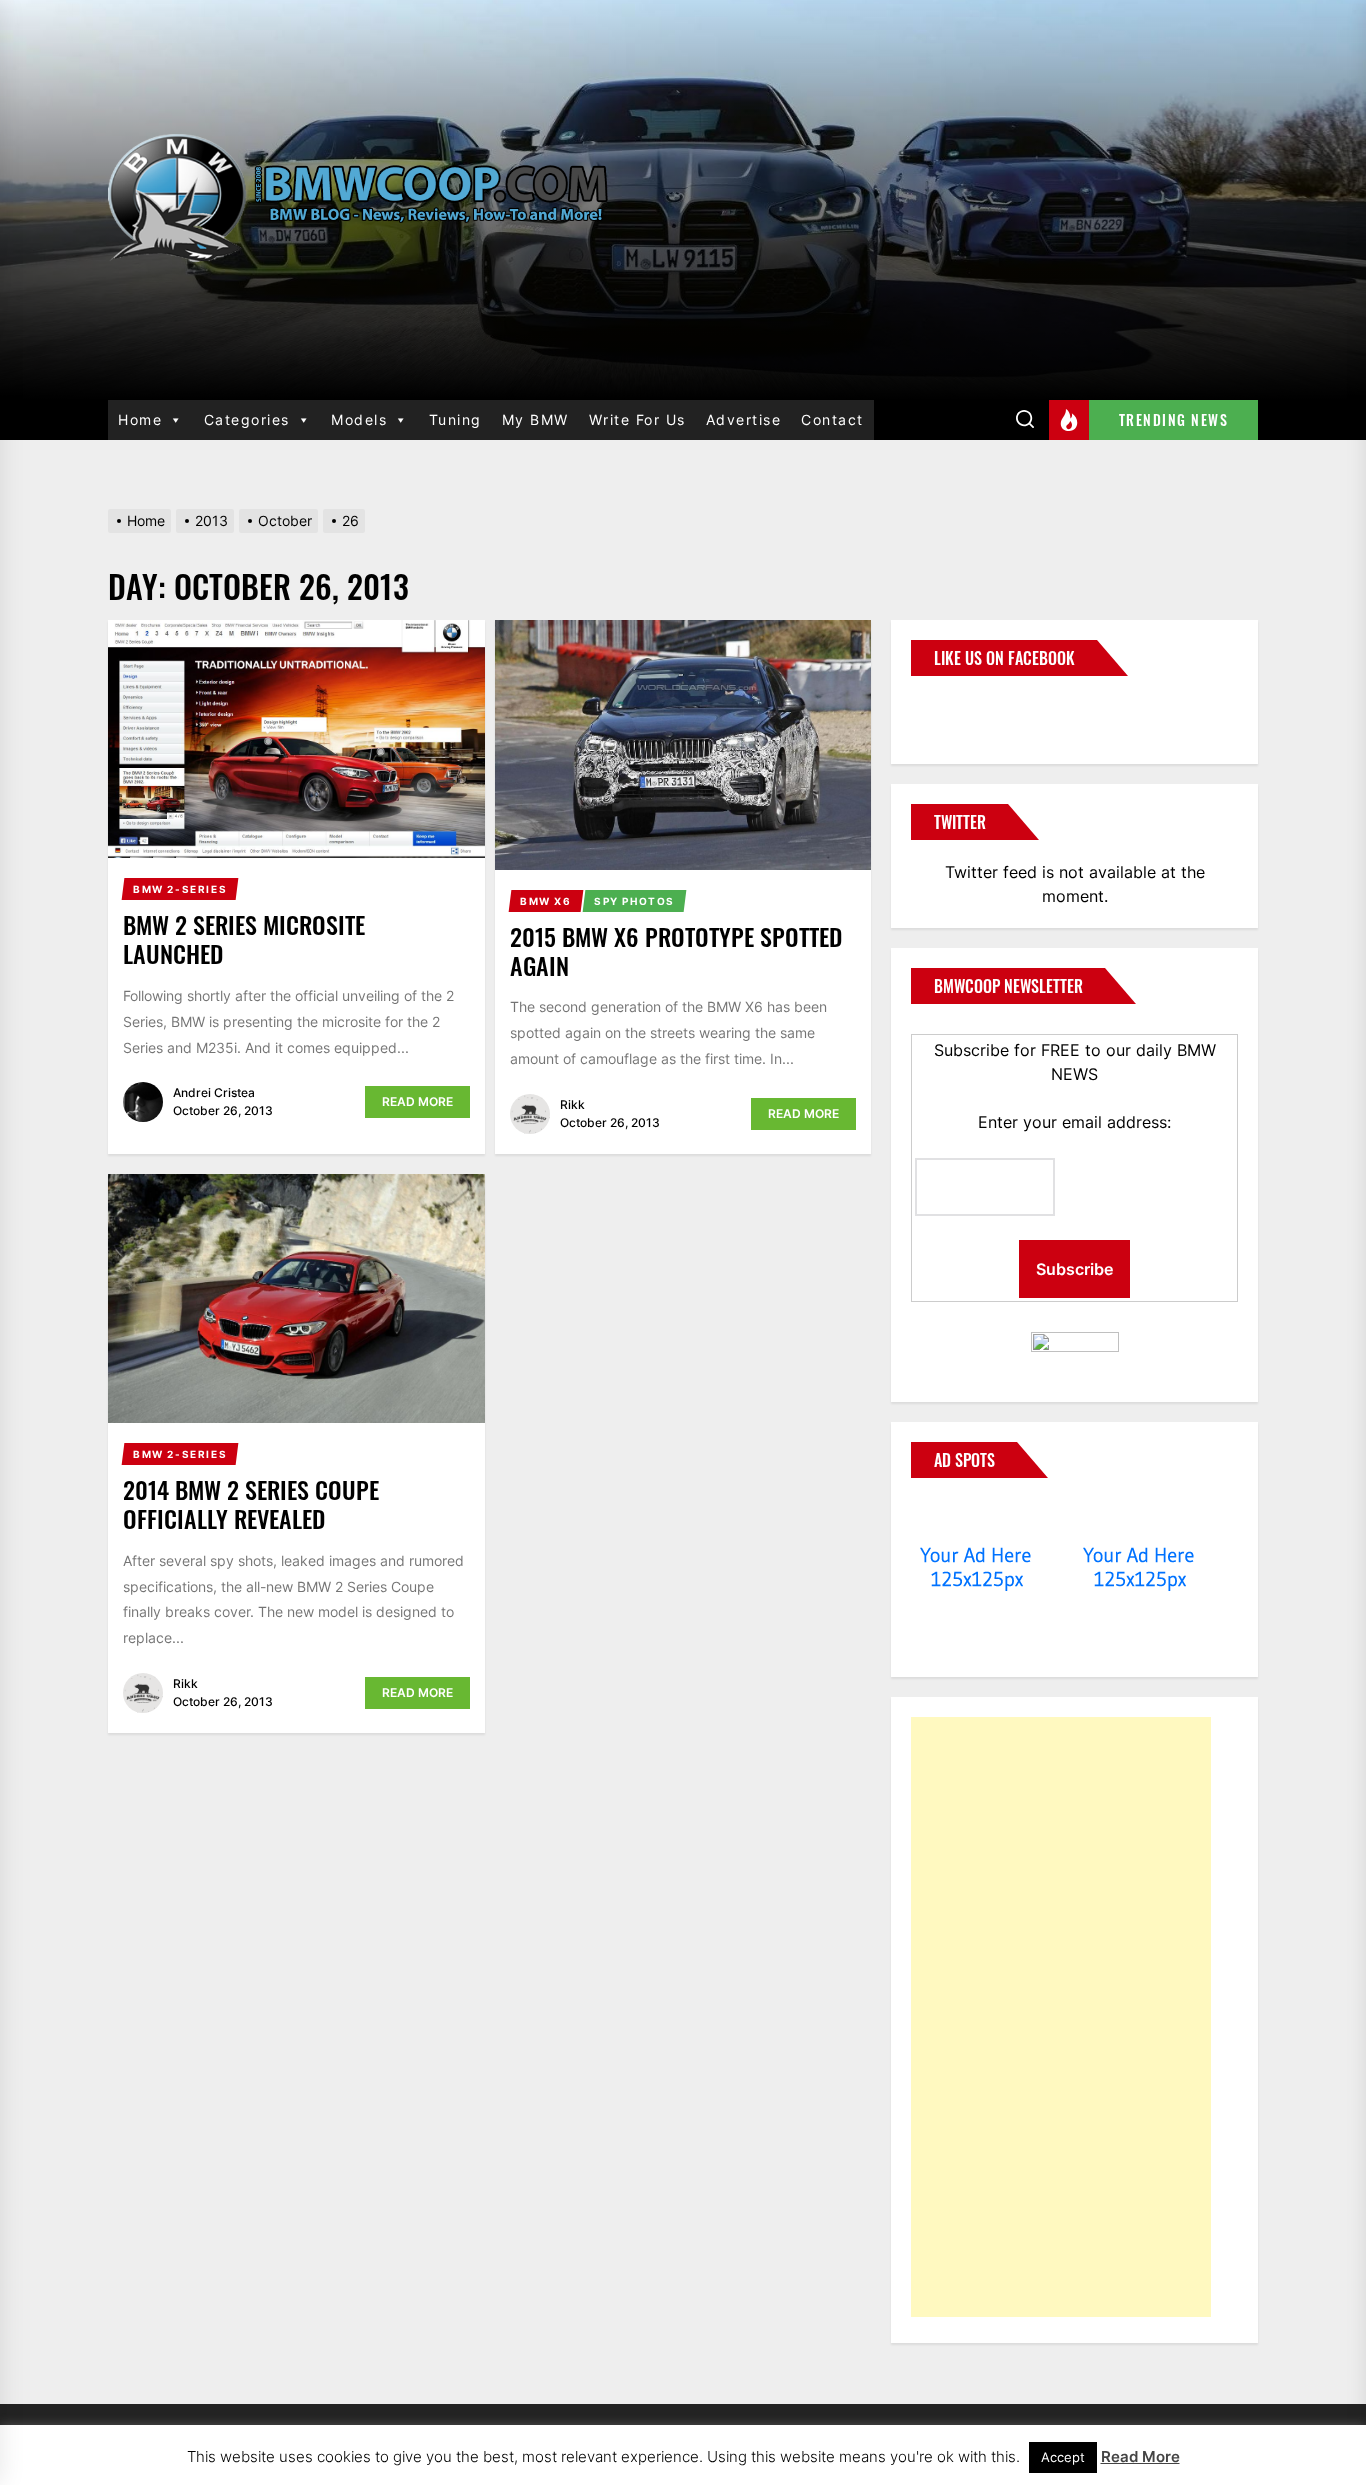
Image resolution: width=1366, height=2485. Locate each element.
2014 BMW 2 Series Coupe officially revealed (251, 1503)
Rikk (572, 1104)
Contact (832, 419)
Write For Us (637, 419)
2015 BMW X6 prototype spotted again (676, 950)
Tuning (455, 419)
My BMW (535, 419)
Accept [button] (1063, 2457)
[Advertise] (976, 1517)
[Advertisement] (1061, 2017)
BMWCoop (975, 708)
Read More (417, 1101)
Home (140, 419)
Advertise (744, 419)
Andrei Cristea (214, 1092)
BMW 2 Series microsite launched (244, 938)
